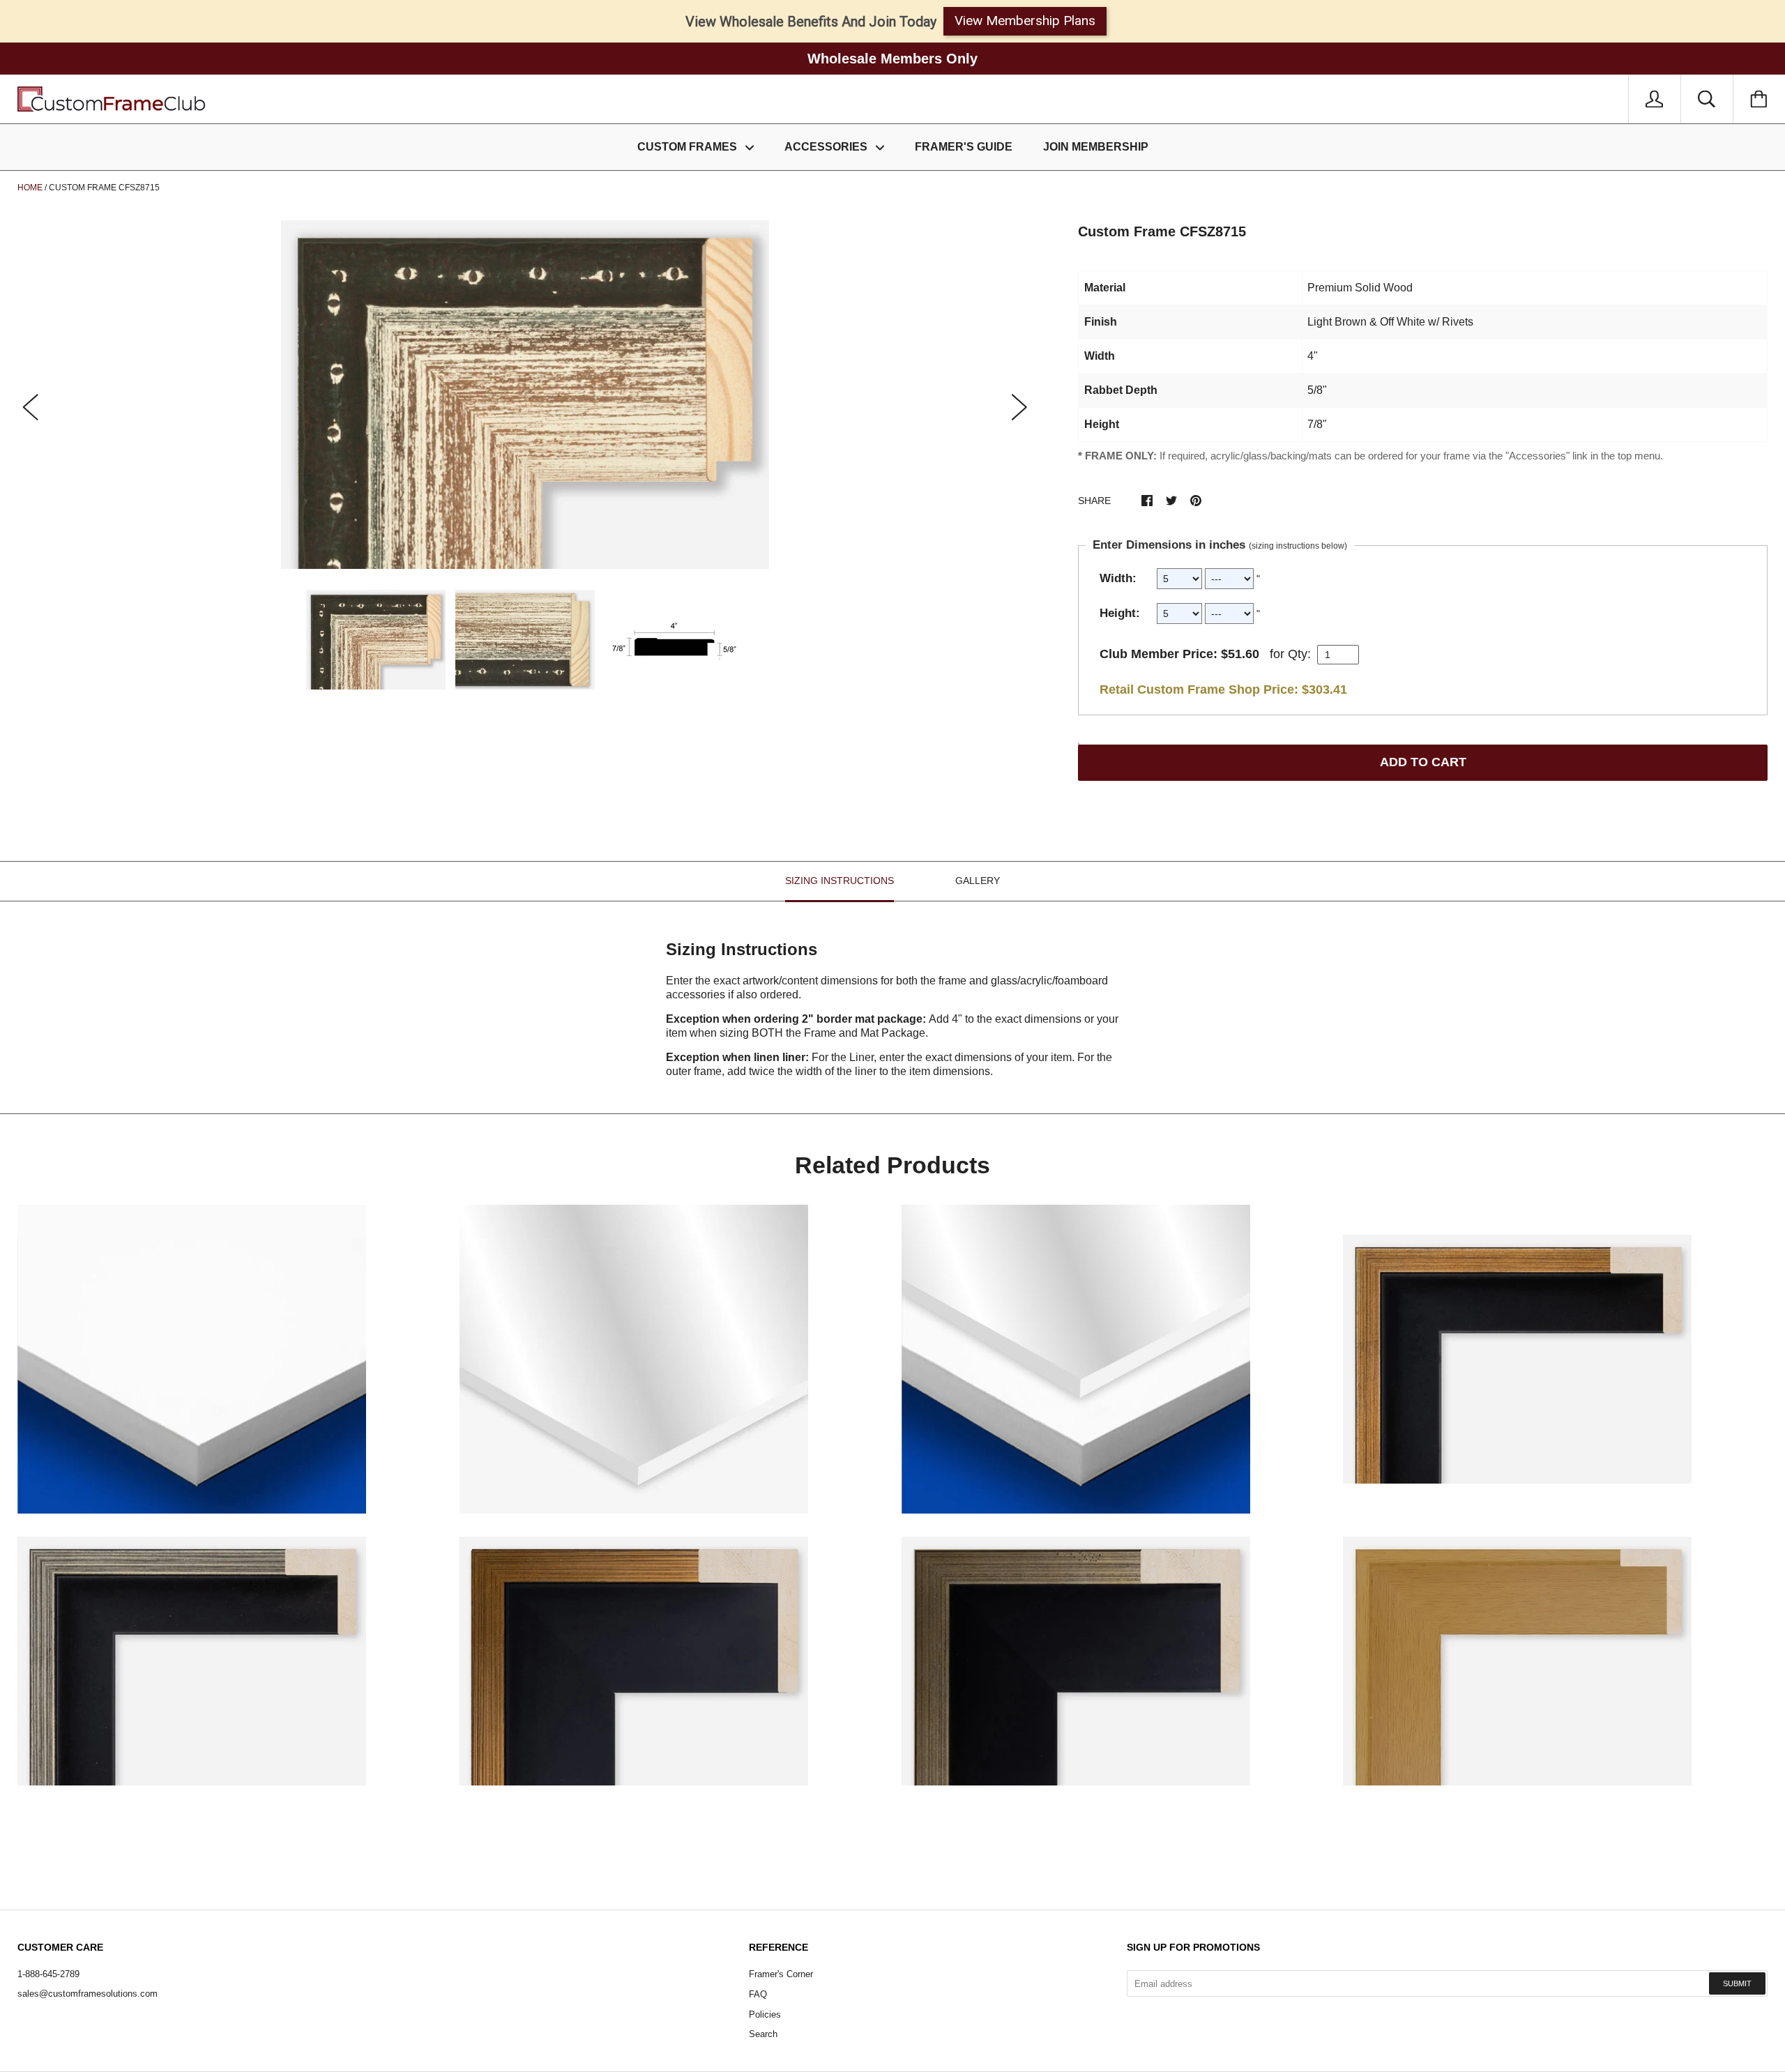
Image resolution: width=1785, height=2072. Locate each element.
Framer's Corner (781, 1974)
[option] (525, 395)
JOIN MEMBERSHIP (1096, 147)
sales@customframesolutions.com (88, 1994)
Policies (765, 2014)
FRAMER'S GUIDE (964, 147)
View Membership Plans (1025, 21)
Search (763, 2034)
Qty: (1299, 654)
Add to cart (1423, 762)
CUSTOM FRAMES (689, 147)
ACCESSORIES (827, 147)
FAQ (758, 1994)
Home (30, 188)
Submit (1737, 1983)
